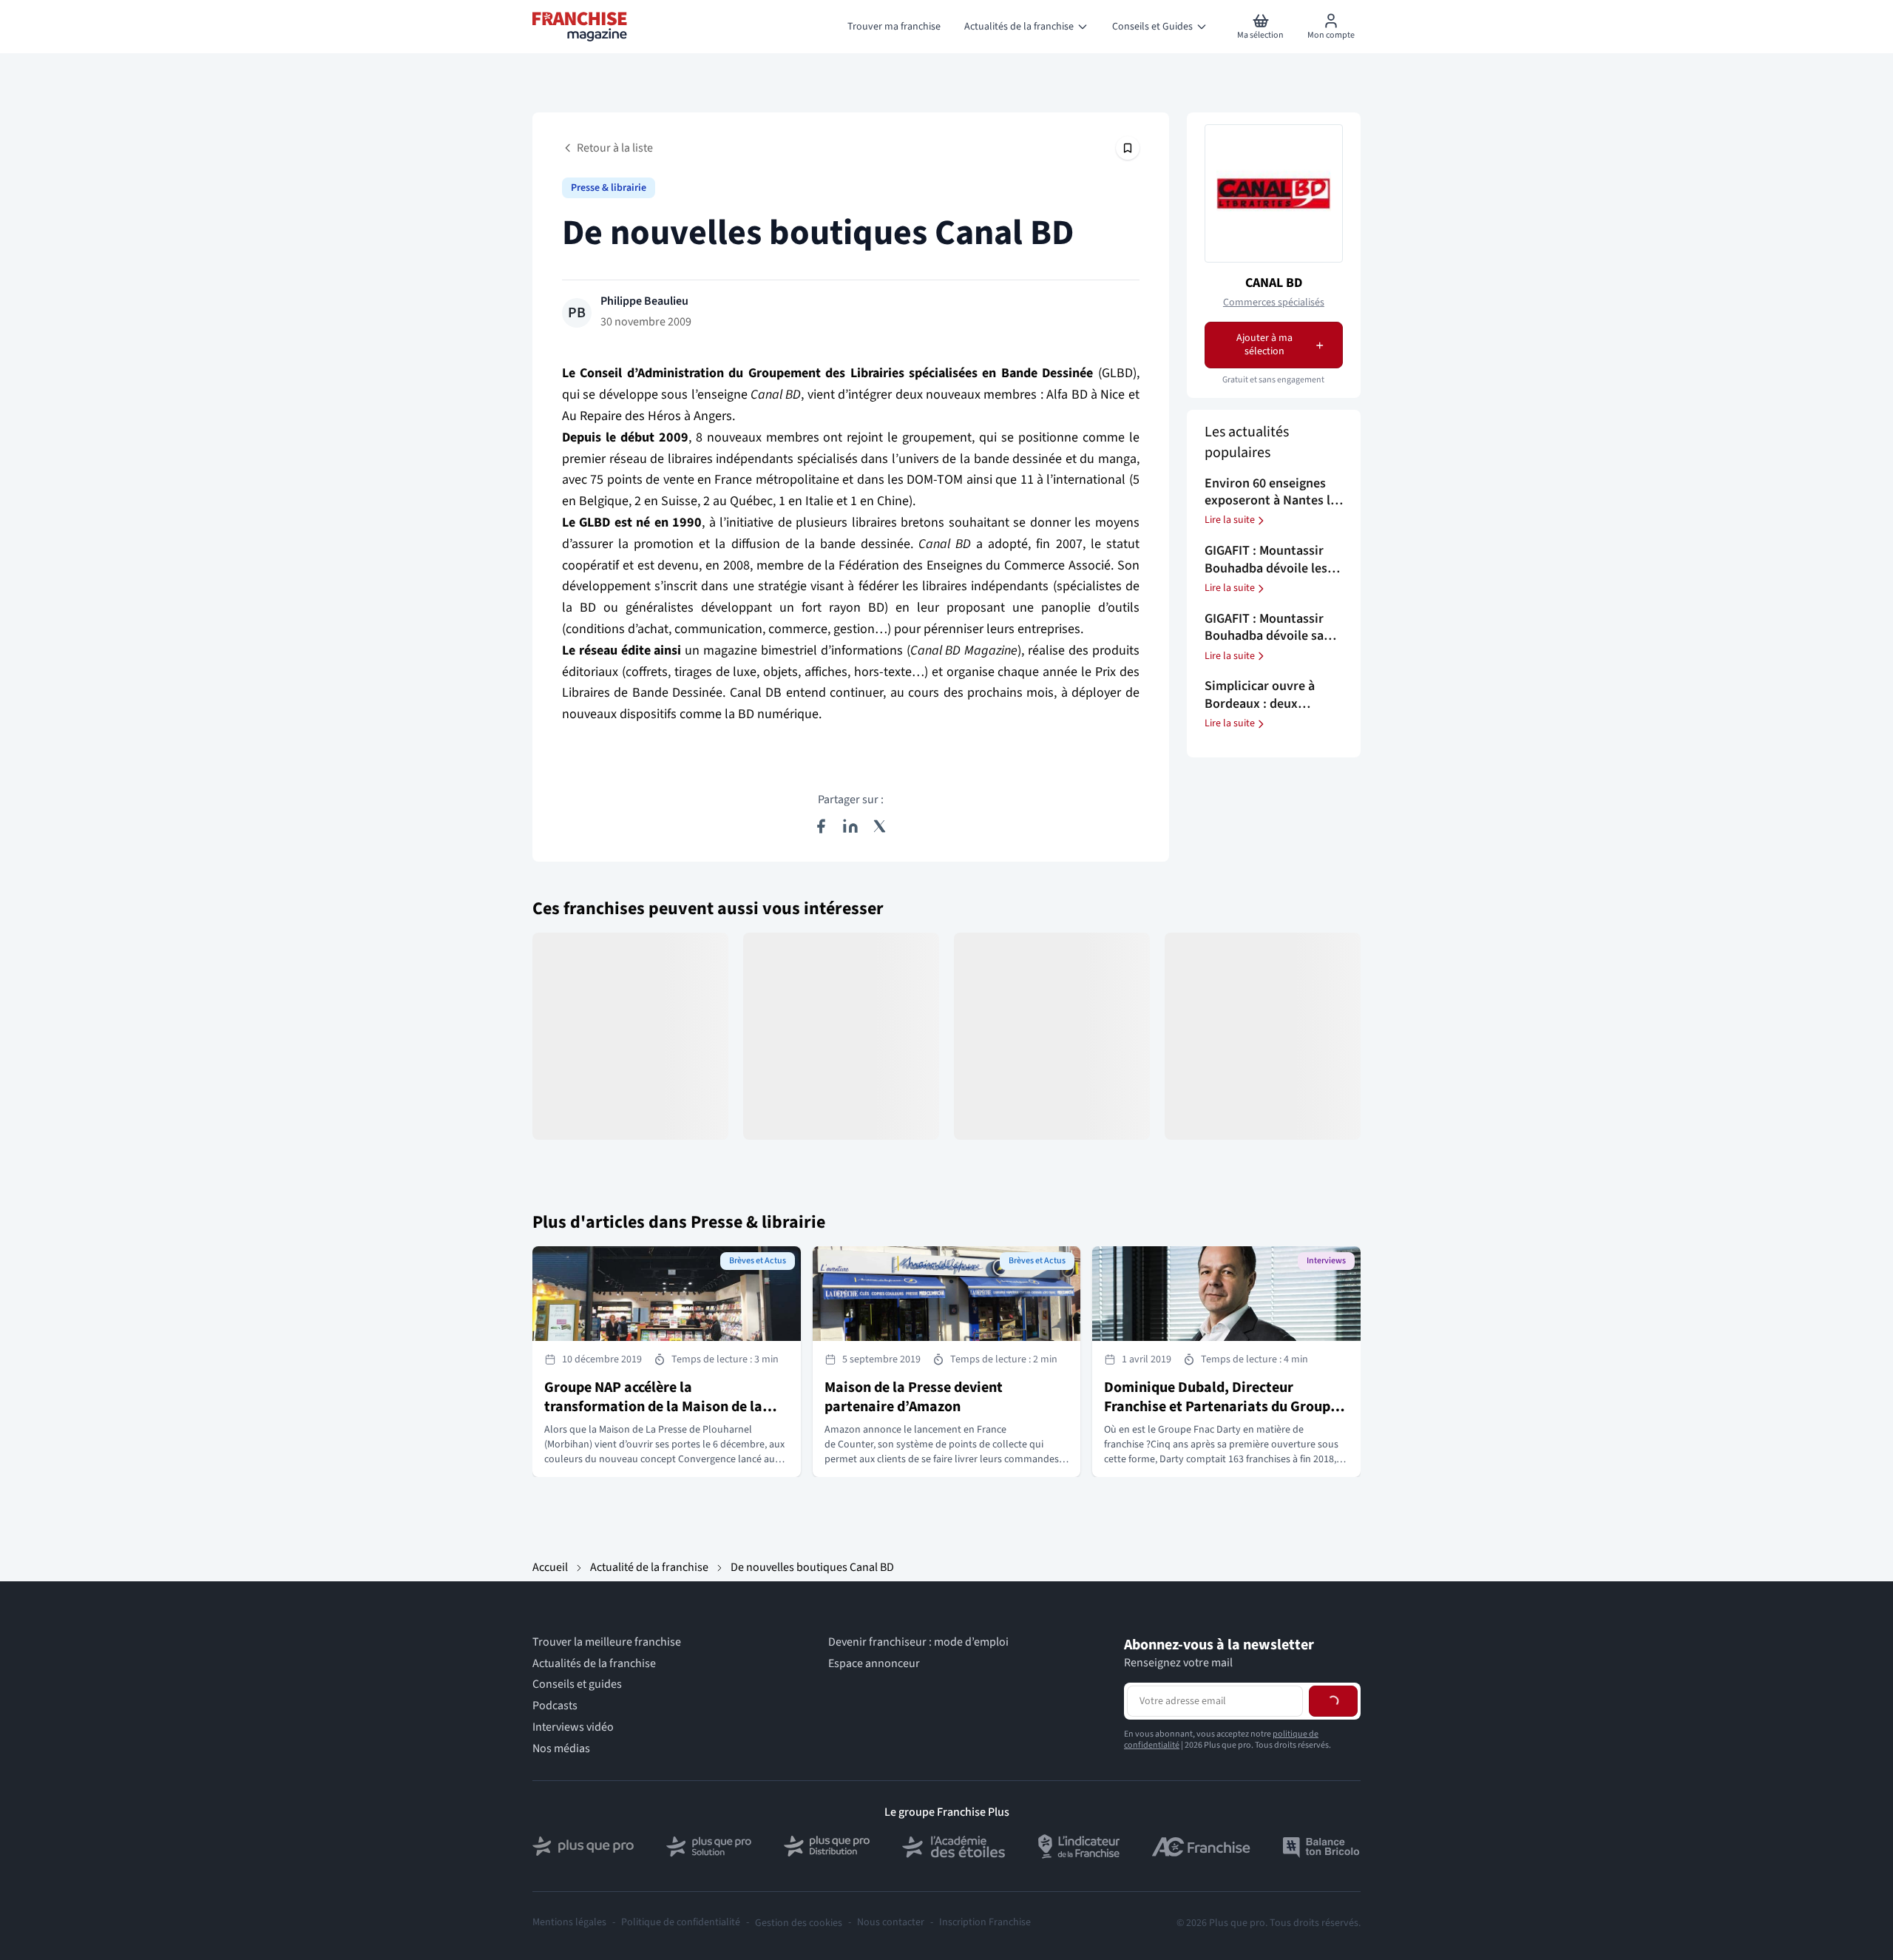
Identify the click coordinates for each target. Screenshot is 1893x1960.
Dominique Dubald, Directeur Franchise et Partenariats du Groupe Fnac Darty (1221, 1407)
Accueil (550, 1567)
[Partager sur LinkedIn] (850, 826)
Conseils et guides (577, 1684)
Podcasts (555, 1706)
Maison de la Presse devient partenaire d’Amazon (914, 1397)
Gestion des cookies (799, 1923)
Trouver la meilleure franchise (607, 1642)
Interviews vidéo (573, 1727)
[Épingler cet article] (1128, 148)
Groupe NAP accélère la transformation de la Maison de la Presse (653, 1407)
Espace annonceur (874, 1664)
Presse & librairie (609, 188)
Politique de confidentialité (681, 1923)
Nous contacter (891, 1923)
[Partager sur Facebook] (821, 826)
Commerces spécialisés (1274, 303)
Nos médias (561, 1749)
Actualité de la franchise (649, 1567)
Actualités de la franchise (594, 1664)
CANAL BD (1274, 283)
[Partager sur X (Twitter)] (880, 826)
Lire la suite (1230, 521)
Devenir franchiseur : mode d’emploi (918, 1642)
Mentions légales (569, 1923)
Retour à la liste (615, 148)
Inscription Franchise (985, 1923)
